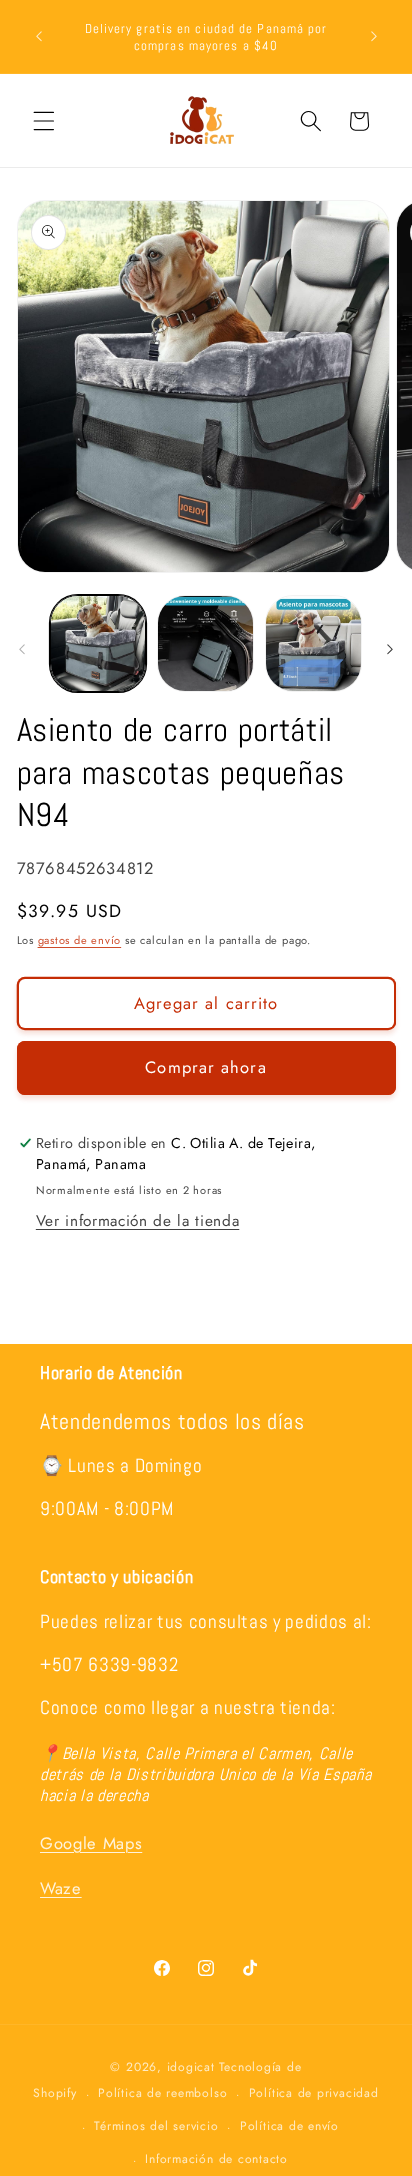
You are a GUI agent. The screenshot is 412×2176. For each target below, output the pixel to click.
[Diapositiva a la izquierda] (22, 649)
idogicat (191, 2067)
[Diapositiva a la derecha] (390, 649)
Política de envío (289, 2126)
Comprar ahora (205, 1067)
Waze (61, 1888)
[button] (44, 121)
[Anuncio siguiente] (374, 37)
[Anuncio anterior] (39, 37)
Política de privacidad (314, 2093)
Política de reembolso (162, 2093)
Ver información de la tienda (137, 1221)
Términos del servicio (156, 2126)
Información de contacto (216, 2159)
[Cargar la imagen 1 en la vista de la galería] (98, 643)
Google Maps (91, 1843)
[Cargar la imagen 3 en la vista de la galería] (313, 643)
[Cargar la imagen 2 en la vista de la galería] (205, 643)
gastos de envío (80, 940)
